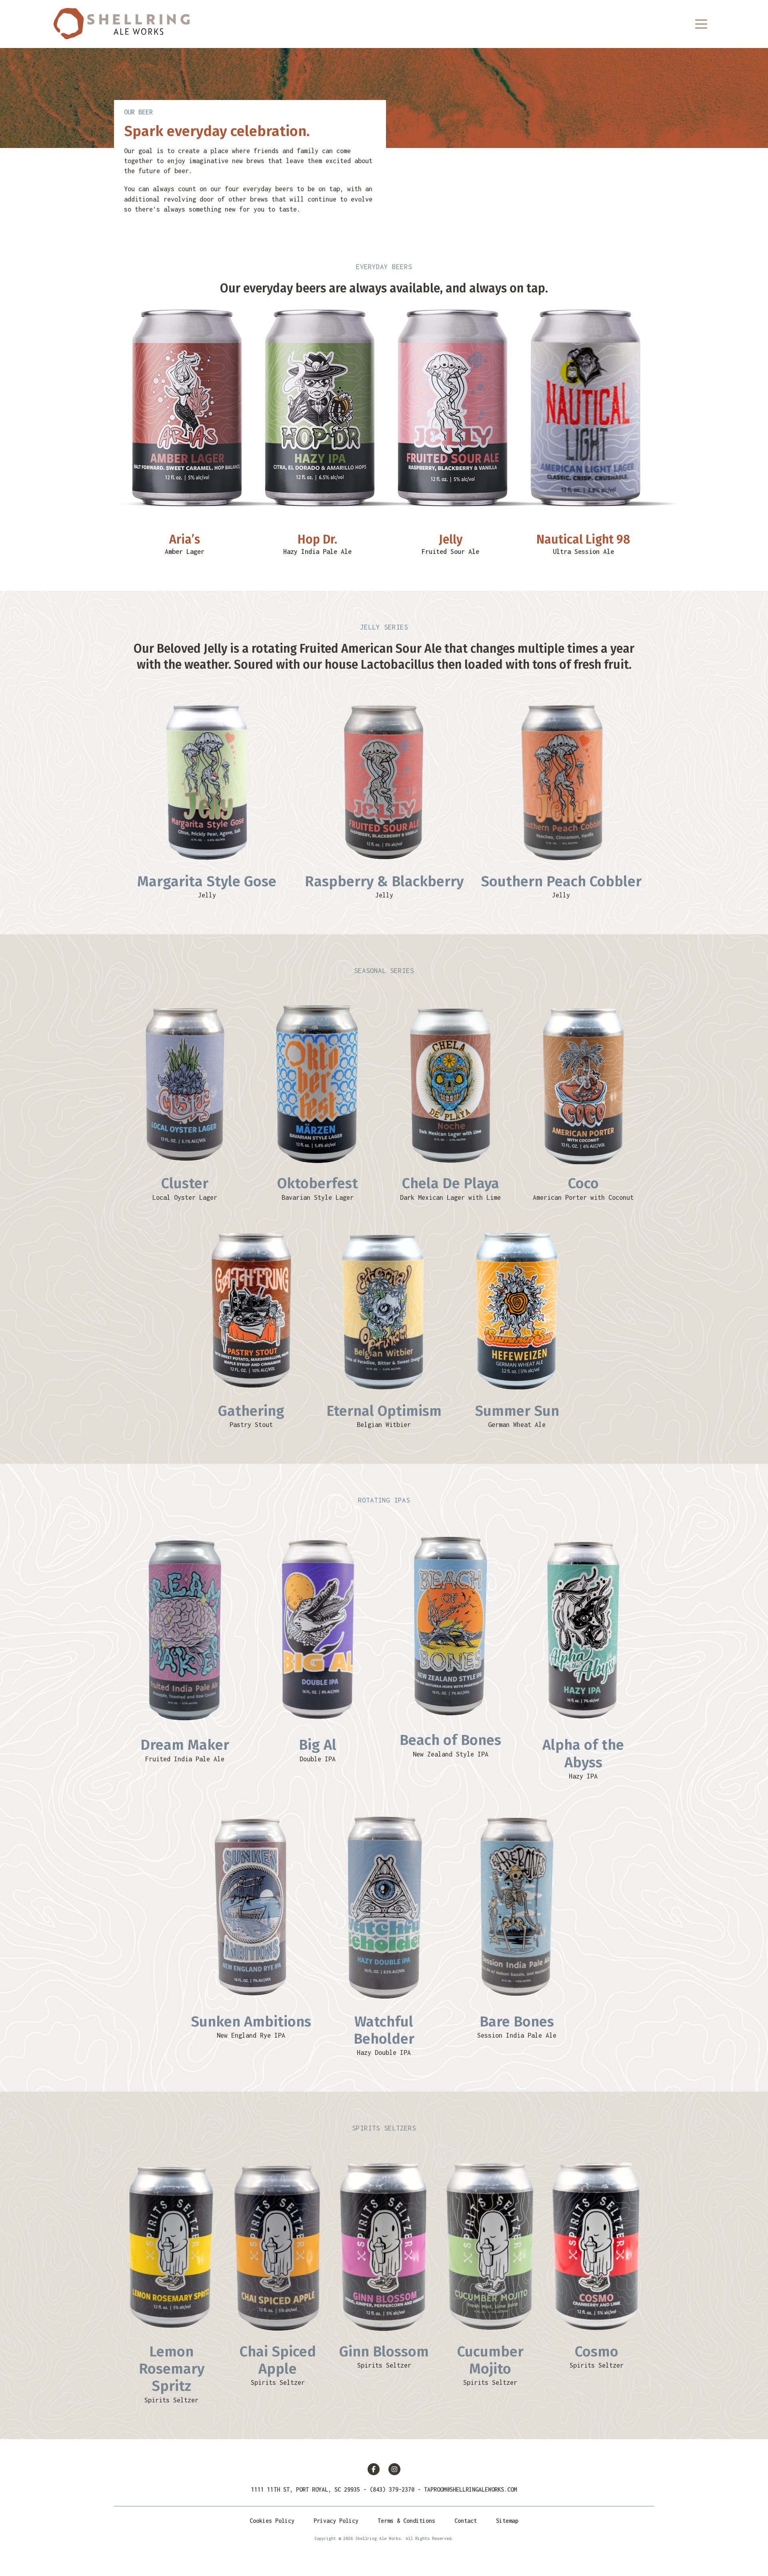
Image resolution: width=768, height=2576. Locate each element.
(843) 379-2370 (392, 2489)
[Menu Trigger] (701, 24)
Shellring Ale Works (122, 24)
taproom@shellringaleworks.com (470, 2489)
